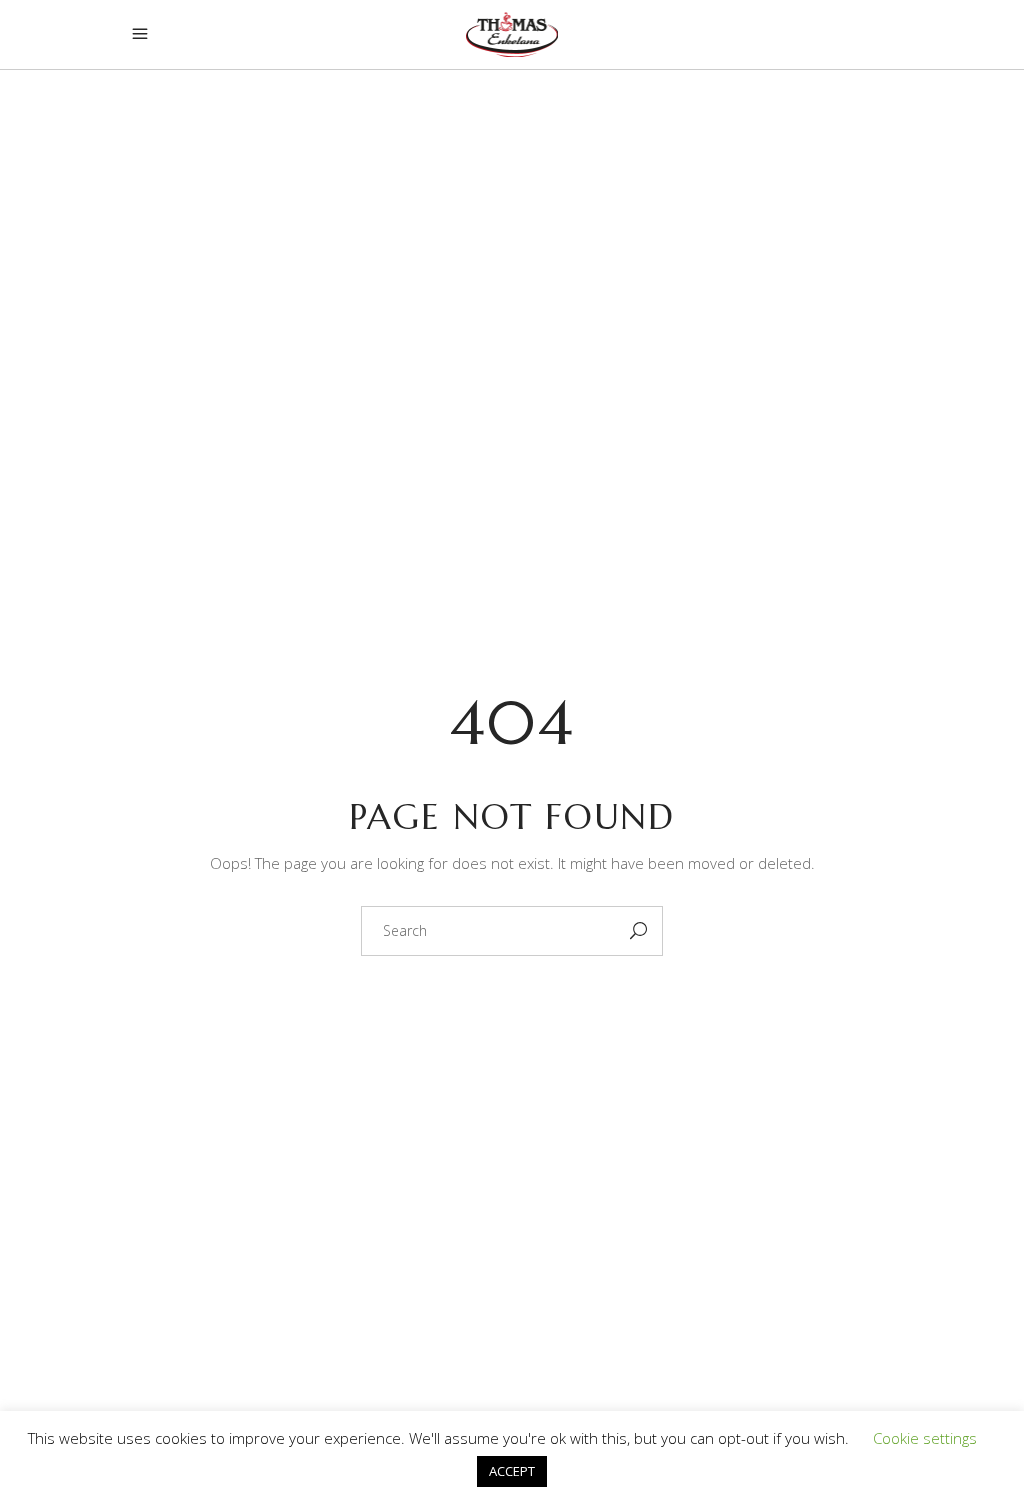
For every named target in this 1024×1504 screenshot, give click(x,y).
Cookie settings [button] (925, 1438)
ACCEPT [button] (512, 1471)
